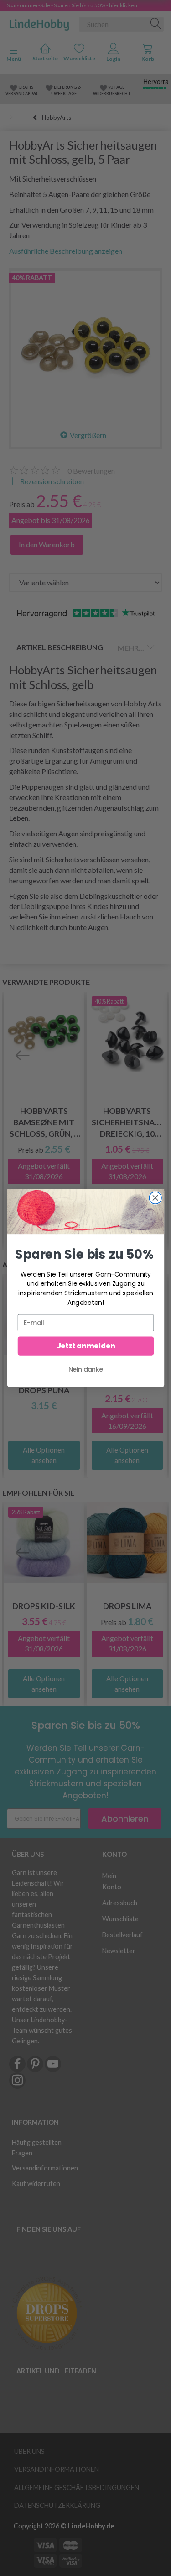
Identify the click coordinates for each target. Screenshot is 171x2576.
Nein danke (86, 1369)
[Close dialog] (155, 1198)
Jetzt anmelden (85, 1346)
